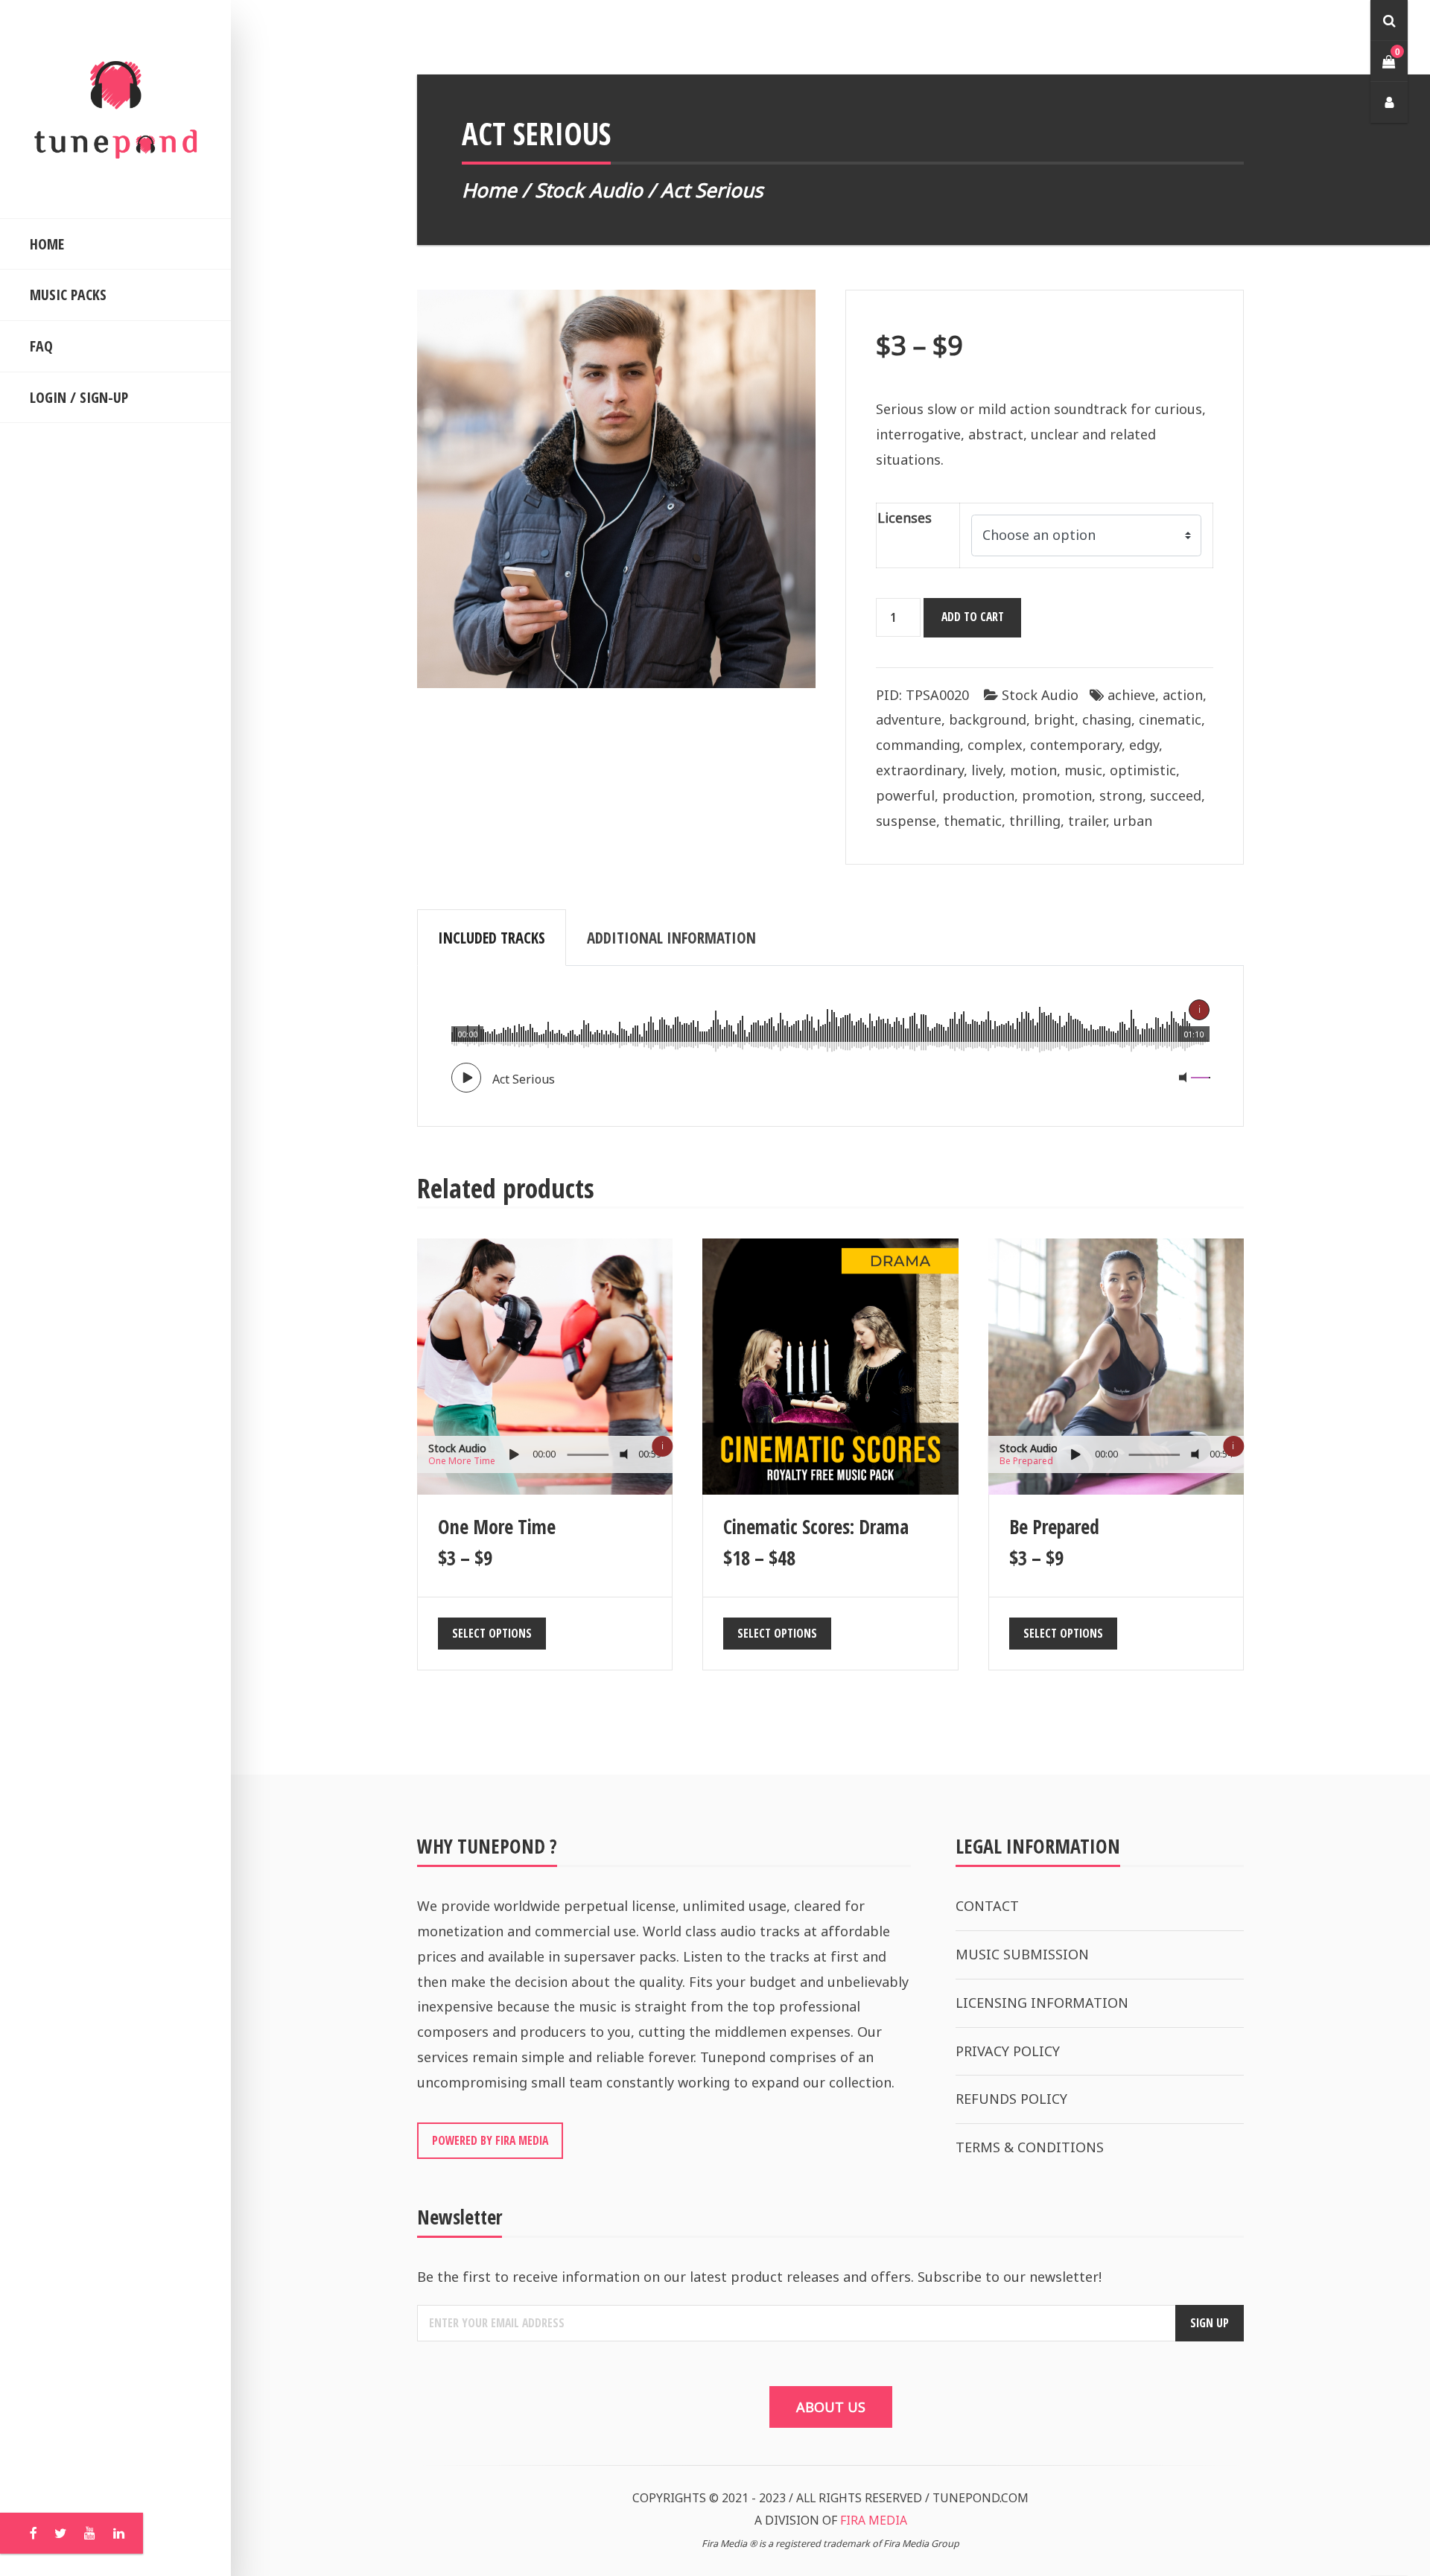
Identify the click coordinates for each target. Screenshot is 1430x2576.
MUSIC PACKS (68, 295)
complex (995, 745)
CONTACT (987, 1906)
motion (1033, 770)
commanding (918, 745)
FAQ (41, 346)
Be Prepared (1026, 1461)
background (988, 719)
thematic (973, 821)
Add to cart (973, 617)
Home (489, 190)
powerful (905, 795)
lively (987, 770)
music (1083, 770)
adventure (909, 719)
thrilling (1035, 821)
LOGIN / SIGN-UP (79, 397)
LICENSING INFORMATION (1042, 2003)
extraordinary (920, 770)
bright (1054, 719)
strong (1121, 795)
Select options (492, 1633)
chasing (1107, 719)
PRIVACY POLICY (1008, 2051)
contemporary (1076, 745)
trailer (1087, 821)
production (978, 795)
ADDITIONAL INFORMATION (671, 938)
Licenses (905, 518)
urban (1133, 821)
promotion (1057, 795)
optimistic (1143, 770)
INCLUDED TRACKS (492, 938)
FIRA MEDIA (874, 2520)
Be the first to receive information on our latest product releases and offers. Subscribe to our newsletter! (759, 2277)
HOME (47, 244)
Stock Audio (589, 190)
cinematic (1170, 719)
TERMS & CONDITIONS (1030, 2147)
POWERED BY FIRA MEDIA (490, 2140)
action (1183, 695)
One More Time (462, 1461)
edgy (1144, 745)
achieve (1131, 695)
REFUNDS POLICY (1011, 2099)
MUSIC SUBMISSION (1022, 1954)
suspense (906, 821)
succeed (1176, 795)
